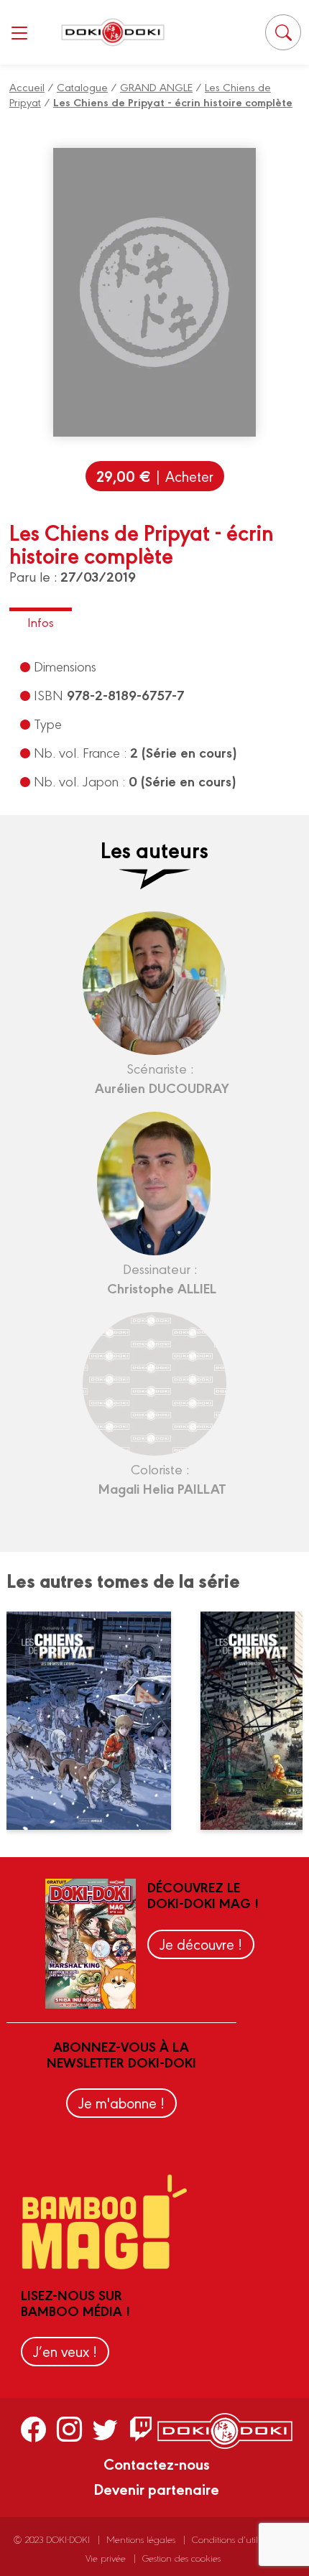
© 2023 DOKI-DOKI (52, 2539)
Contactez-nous (157, 2463)
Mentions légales (141, 2539)
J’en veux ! (65, 2351)
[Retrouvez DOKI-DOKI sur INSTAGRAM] (69, 2429)
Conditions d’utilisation (238, 2539)
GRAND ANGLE (156, 87)
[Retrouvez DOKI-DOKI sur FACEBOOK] (33, 2429)
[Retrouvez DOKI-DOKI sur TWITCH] (141, 2429)
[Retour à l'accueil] (113, 32)
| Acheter (155, 476)
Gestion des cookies (181, 2558)
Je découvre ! (201, 1944)
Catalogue (82, 87)
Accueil (27, 87)
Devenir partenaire (156, 2488)
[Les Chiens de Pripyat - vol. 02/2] (98, 1721)
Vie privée (106, 2558)
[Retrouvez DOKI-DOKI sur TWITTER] (105, 2429)
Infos (41, 622)
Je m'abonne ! (121, 2102)
